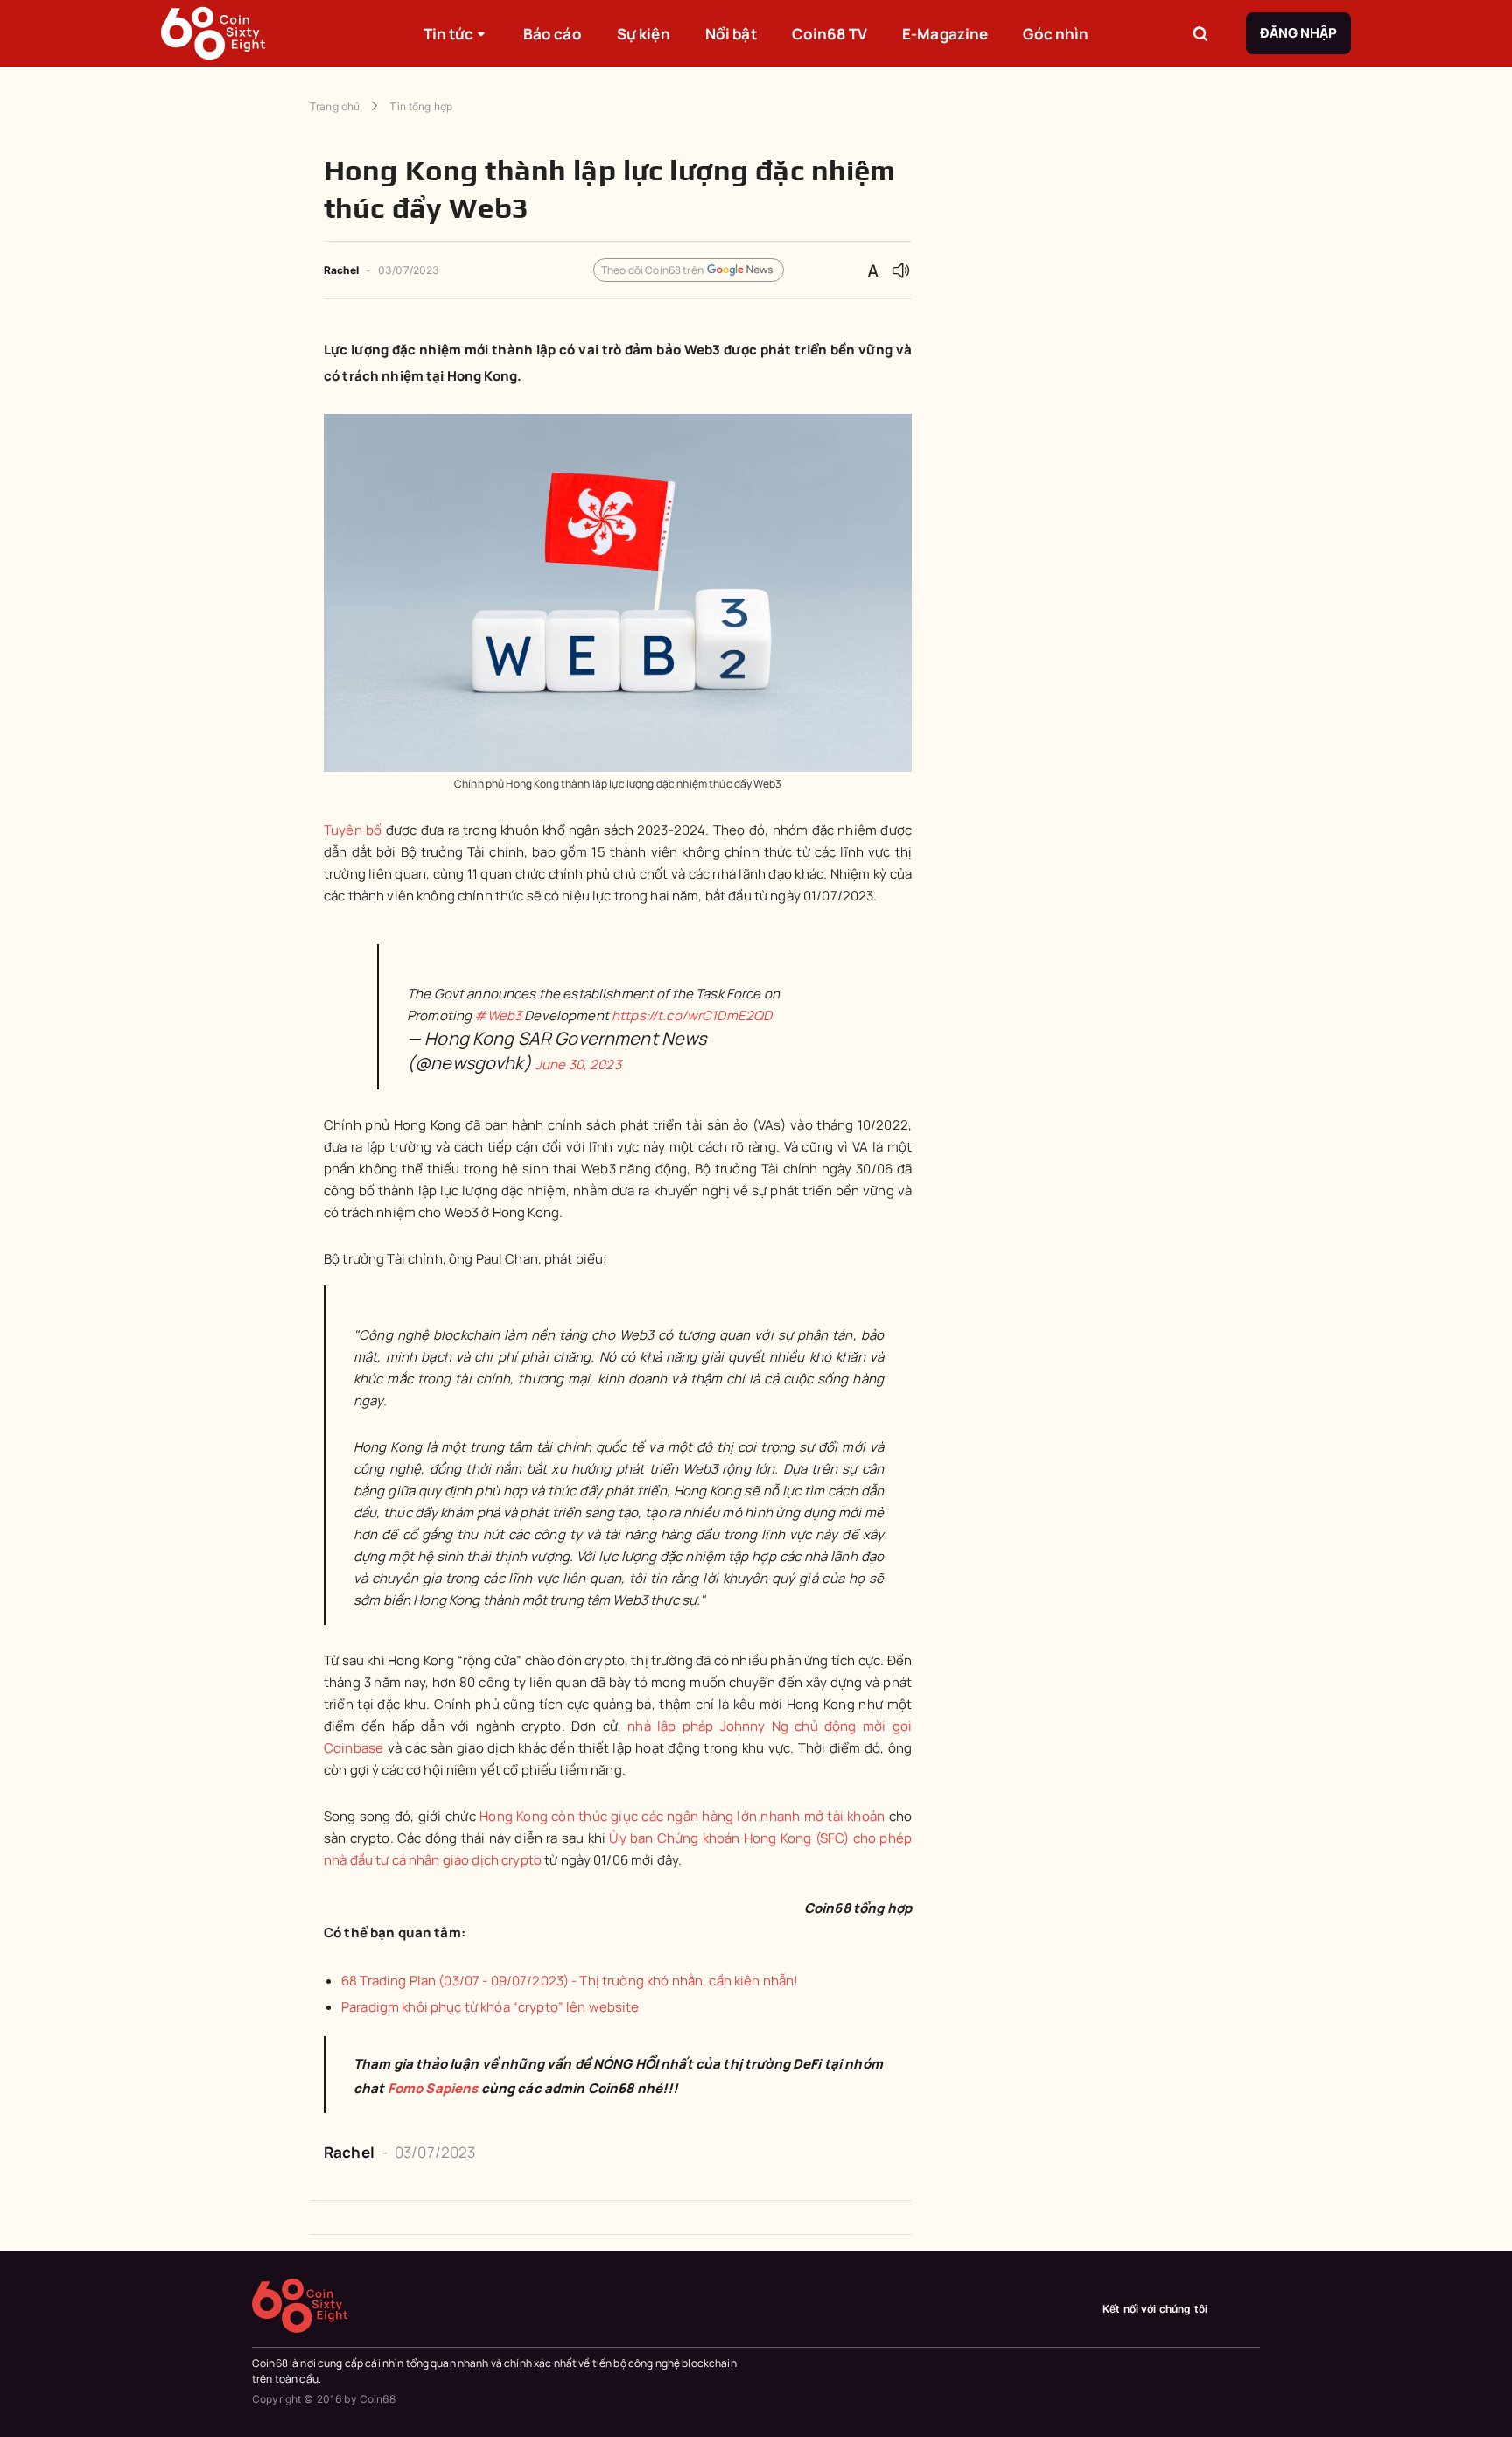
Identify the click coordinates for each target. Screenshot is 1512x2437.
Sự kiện (644, 34)
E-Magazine (945, 34)
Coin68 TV (829, 34)
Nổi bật (731, 34)
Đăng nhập (1298, 33)
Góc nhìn (1056, 34)
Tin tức (449, 34)
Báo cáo (553, 34)
